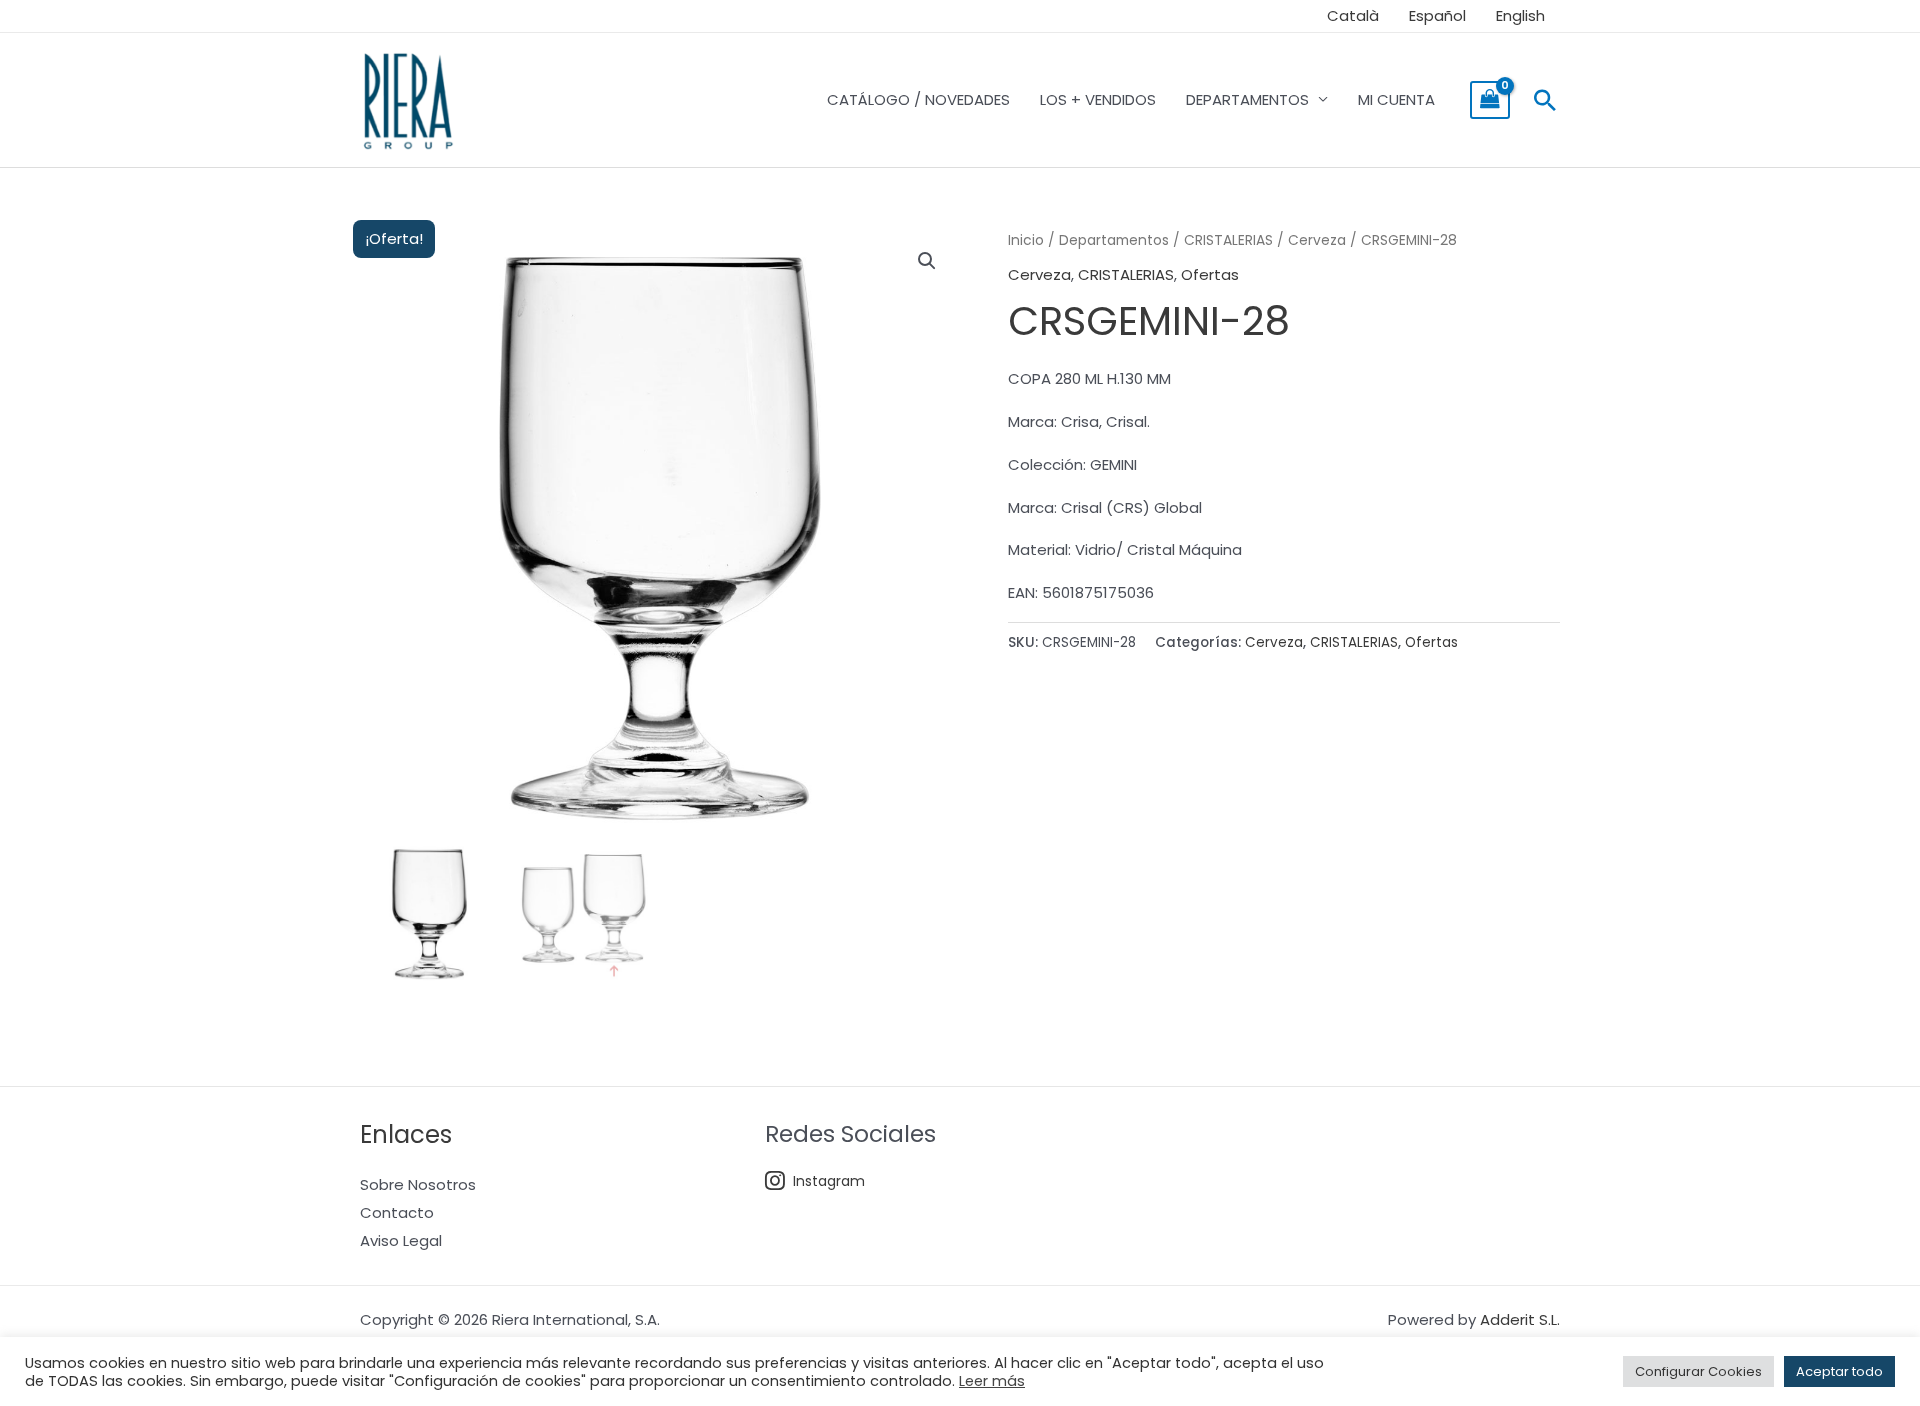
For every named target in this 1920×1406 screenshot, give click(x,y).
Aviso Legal (401, 1240)
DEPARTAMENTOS (1247, 99)
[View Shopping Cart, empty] (1490, 100)
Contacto (397, 1212)
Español (1437, 15)
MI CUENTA (1396, 99)
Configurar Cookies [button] (1698, 1371)
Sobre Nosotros (418, 1184)
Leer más (992, 1381)
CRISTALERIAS (1228, 240)
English (1520, 15)
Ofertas (1210, 274)
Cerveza (1317, 240)
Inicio (1026, 240)
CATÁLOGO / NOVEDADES (918, 99)
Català (1353, 15)
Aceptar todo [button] (1839, 1371)
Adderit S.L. (1520, 1319)
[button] (1545, 100)
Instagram (829, 1181)
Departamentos (1114, 240)
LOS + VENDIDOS (1098, 99)
